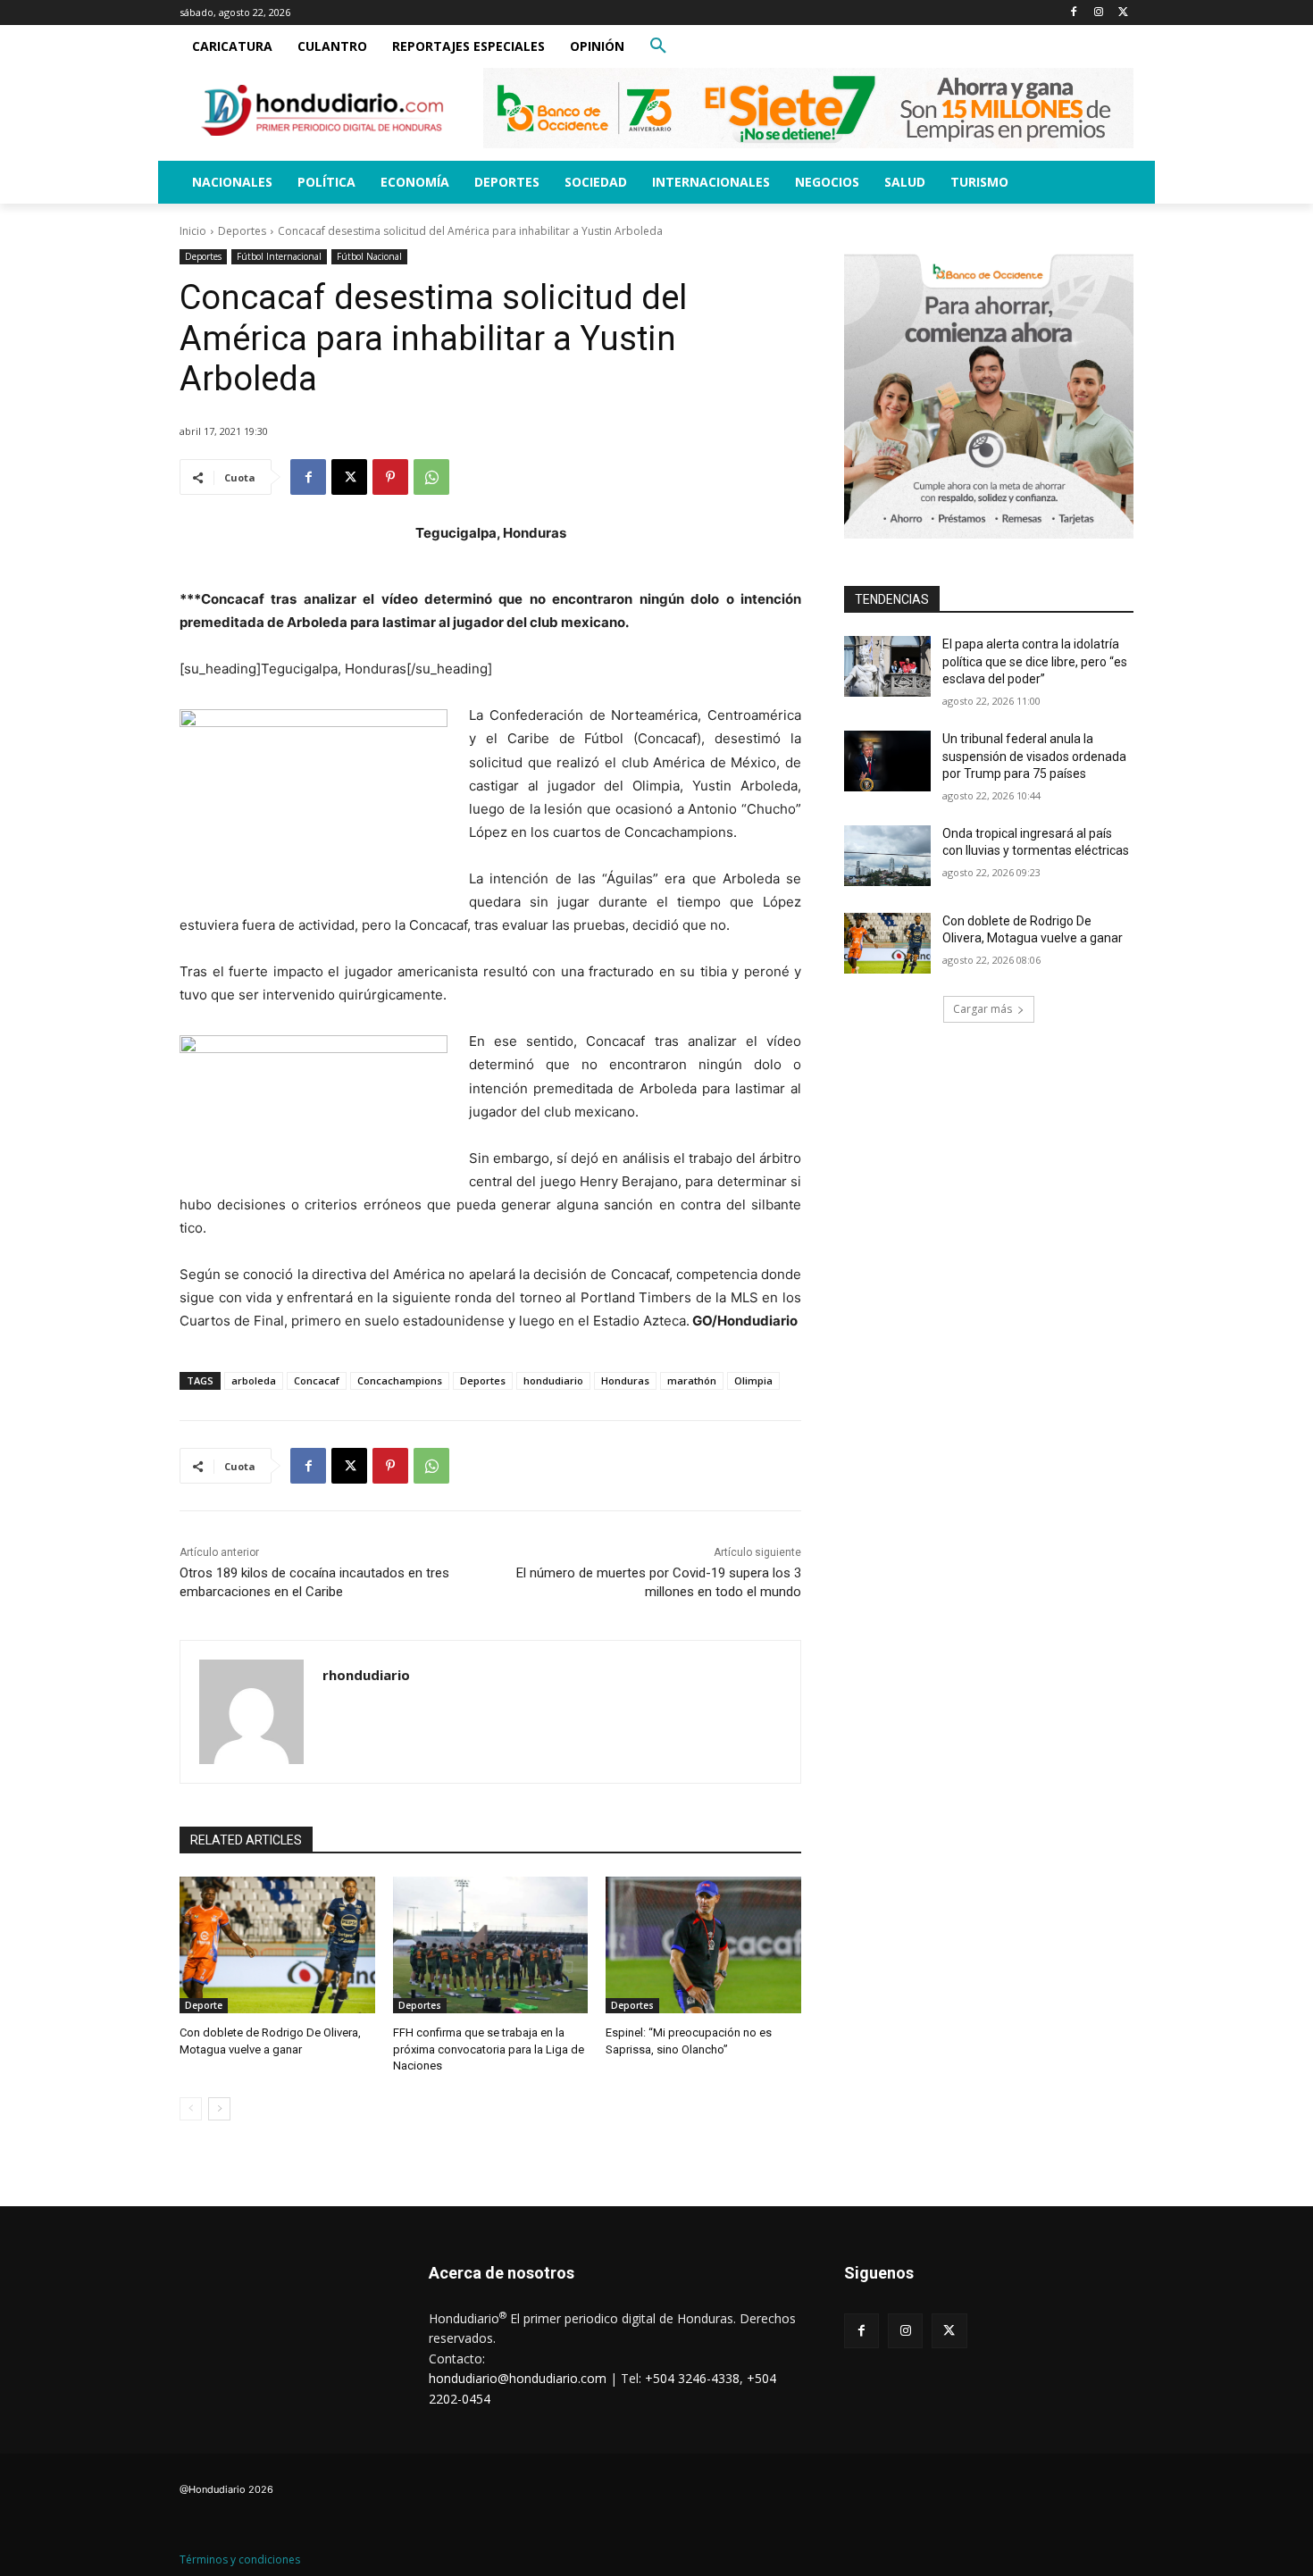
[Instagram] (1098, 13)
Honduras (625, 1380)
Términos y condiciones (240, 2559)
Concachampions (400, 1380)
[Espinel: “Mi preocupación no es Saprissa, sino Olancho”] (703, 1945)
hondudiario (553, 1380)
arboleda (254, 1380)
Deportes (242, 231)
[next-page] (219, 2109)
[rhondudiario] (251, 1712)
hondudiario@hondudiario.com (518, 2378)
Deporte (204, 2005)
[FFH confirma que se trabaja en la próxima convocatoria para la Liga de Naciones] (491, 1945)
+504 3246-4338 (692, 2378)
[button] (658, 46)
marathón (692, 1380)
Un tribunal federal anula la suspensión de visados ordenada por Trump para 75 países (1034, 756)
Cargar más (983, 1009)
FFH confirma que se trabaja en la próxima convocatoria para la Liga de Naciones (489, 2049)
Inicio (193, 231)
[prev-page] (191, 2109)
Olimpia (753, 1380)
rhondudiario (366, 1675)
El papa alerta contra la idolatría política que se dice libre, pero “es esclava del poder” (1035, 661)
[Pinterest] (390, 477)
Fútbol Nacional (369, 256)
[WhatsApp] (431, 477)
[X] (1123, 13)
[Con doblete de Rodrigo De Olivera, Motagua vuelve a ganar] (277, 1945)
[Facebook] (1074, 13)
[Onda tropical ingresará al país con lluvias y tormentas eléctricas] (887, 856)
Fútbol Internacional (279, 256)
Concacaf (317, 1380)
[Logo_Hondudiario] (322, 110)
